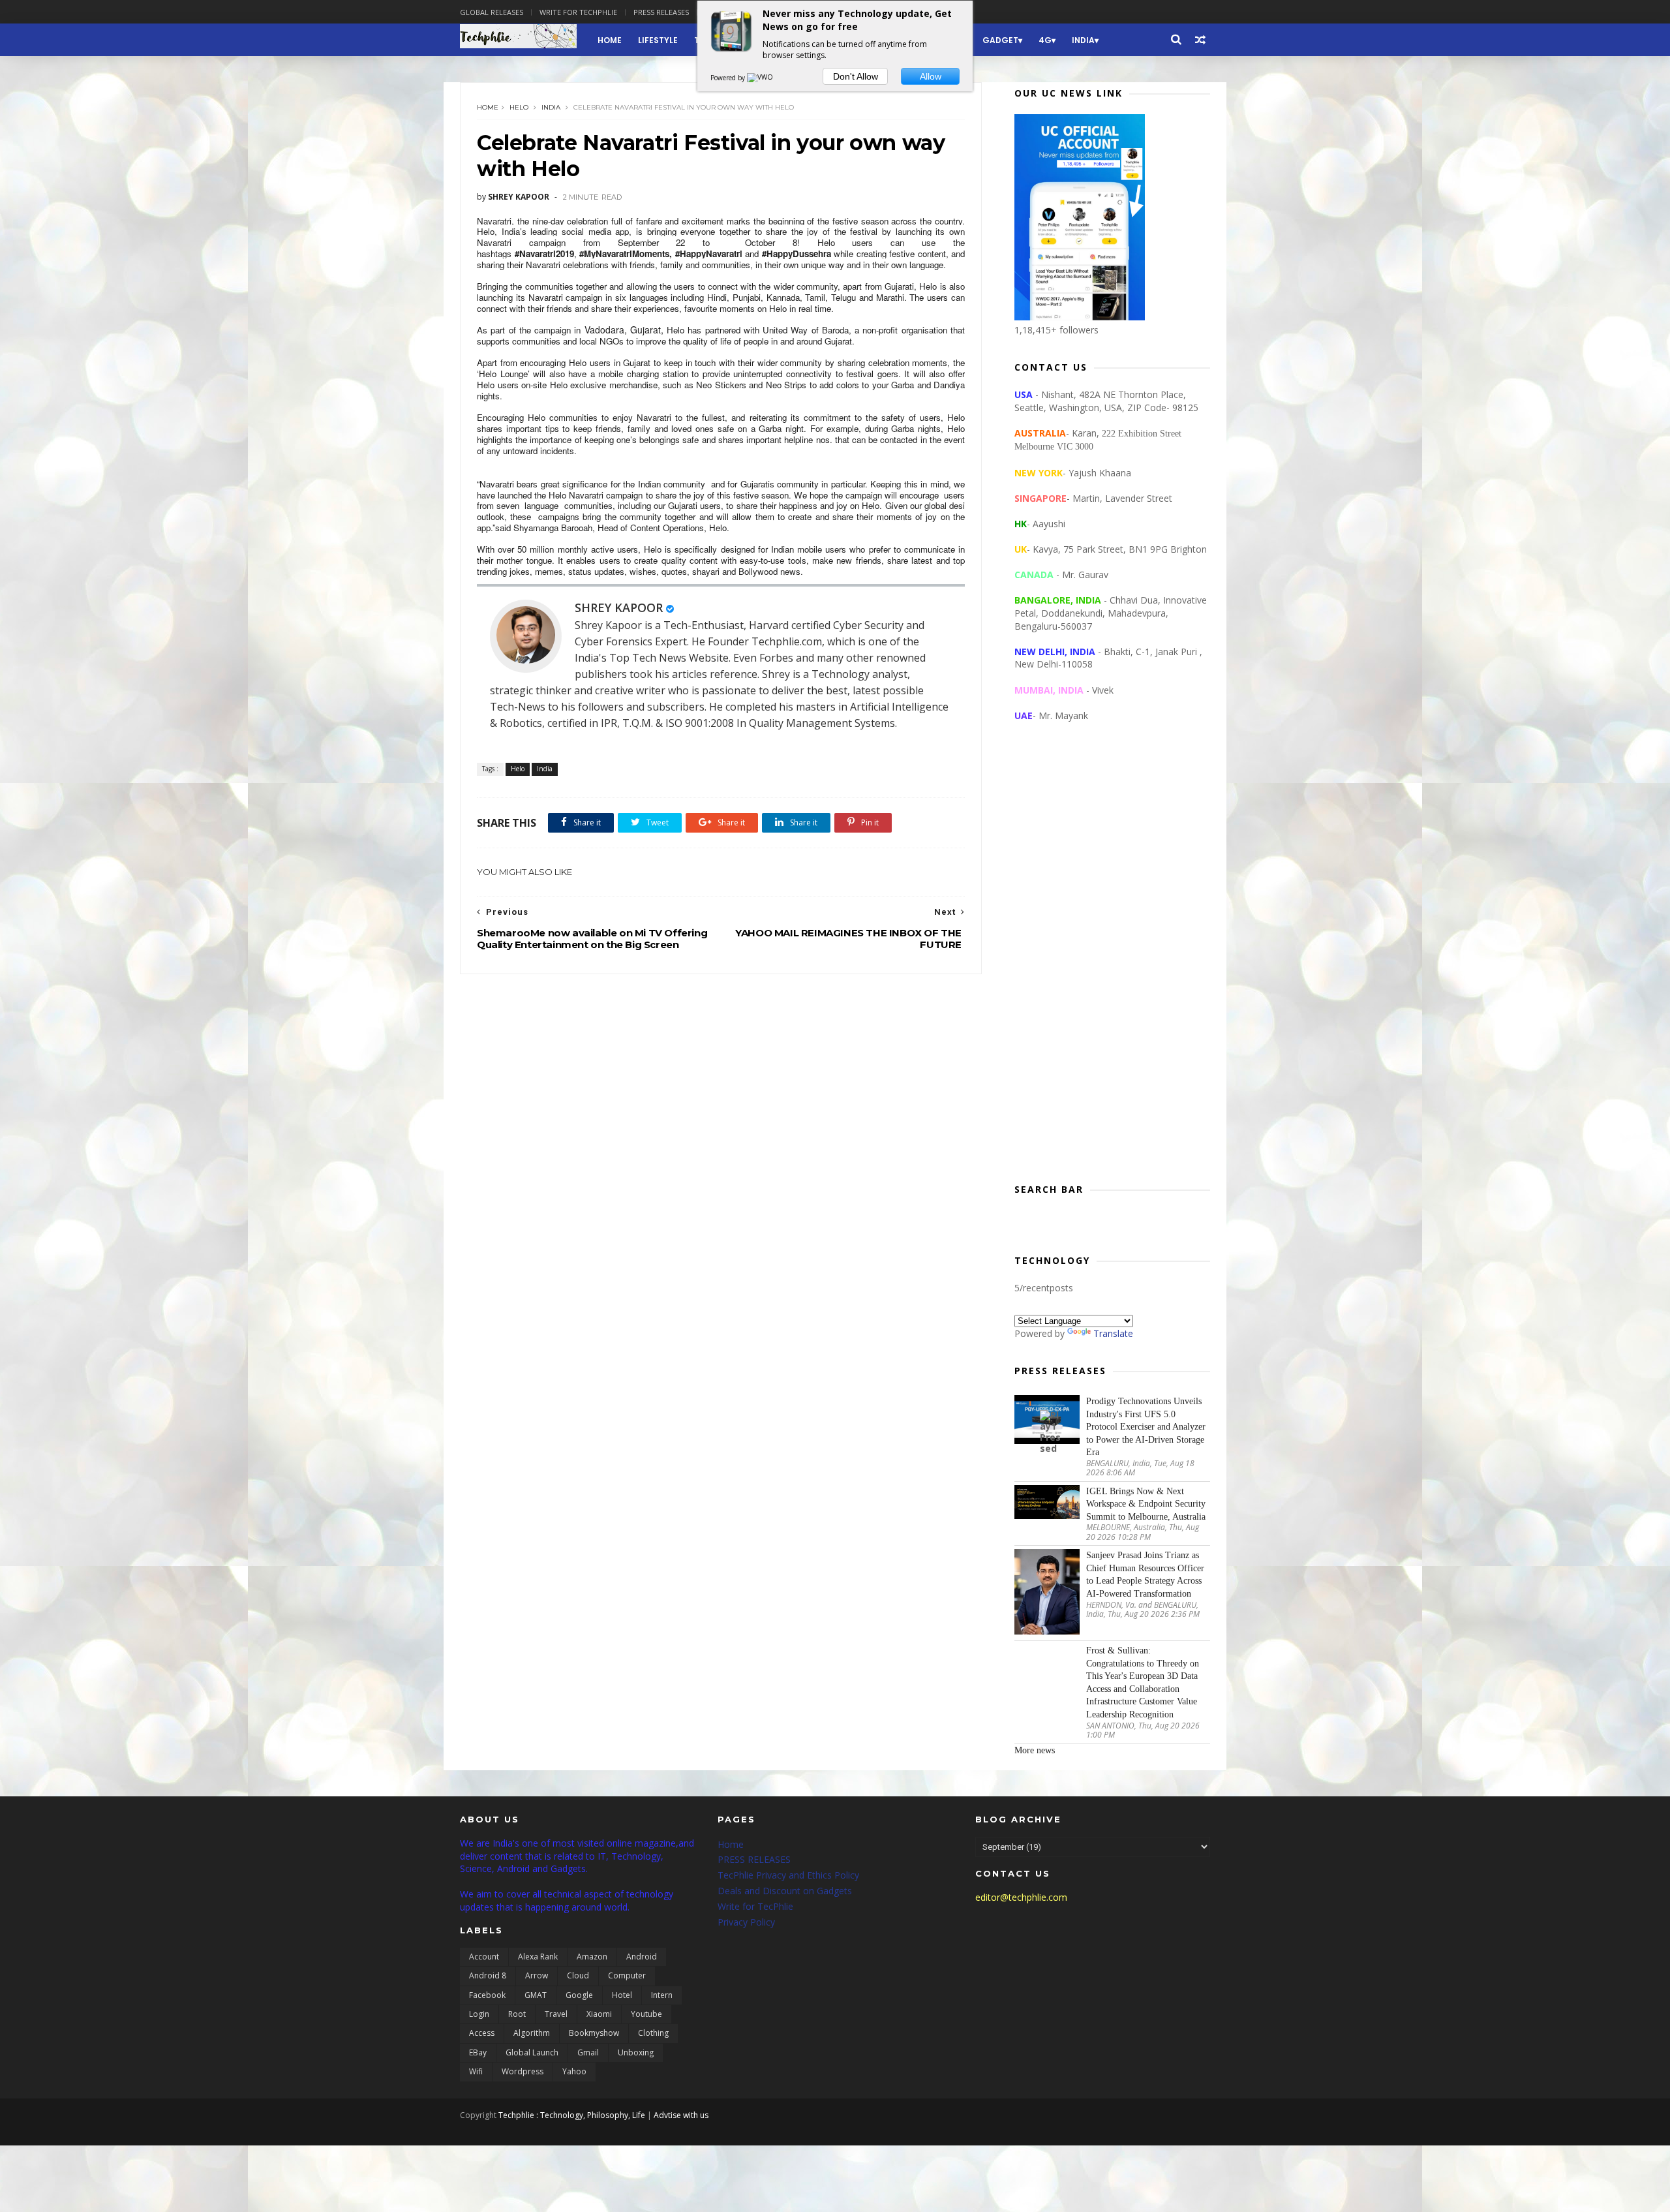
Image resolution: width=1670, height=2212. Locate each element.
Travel (556, 2014)
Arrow (537, 1975)
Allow (931, 76)
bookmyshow (594, 2033)
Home (610, 40)
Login (479, 2014)
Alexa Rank (538, 1957)
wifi (476, 2071)
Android (642, 1957)
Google (579, 1995)
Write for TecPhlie (755, 1906)
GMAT (536, 1995)
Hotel (622, 1995)
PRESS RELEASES (754, 1859)
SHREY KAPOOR (619, 607)
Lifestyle (658, 40)
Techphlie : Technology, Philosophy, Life (572, 2115)
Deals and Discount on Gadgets (785, 1891)
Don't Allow (856, 76)
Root (517, 2014)
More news (1035, 1750)
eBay (478, 2052)
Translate (1113, 1333)
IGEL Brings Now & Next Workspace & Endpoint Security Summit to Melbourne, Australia (1146, 1504)
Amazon (592, 1957)
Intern (662, 1995)
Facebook (487, 1995)
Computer (627, 1975)
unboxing (636, 2052)
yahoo (574, 2071)
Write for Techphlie (578, 12)
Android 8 (488, 1975)
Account (484, 1957)
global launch (532, 2052)
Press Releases (661, 12)
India (1083, 40)
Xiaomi (599, 2014)
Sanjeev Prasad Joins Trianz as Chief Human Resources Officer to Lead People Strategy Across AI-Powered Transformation (1145, 1575)
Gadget (1000, 40)
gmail (588, 2052)
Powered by (729, 78)
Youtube (646, 2014)
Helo (519, 107)
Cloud (578, 1975)
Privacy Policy (746, 1922)
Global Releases (492, 12)
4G (1045, 40)
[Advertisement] (1112, 963)
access (482, 2033)
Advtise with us (681, 2115)
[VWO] (761, 78)
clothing (653, 2033)
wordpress (523, 2071)
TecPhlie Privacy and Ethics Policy (788, 1875)
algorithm (532, 2033)
